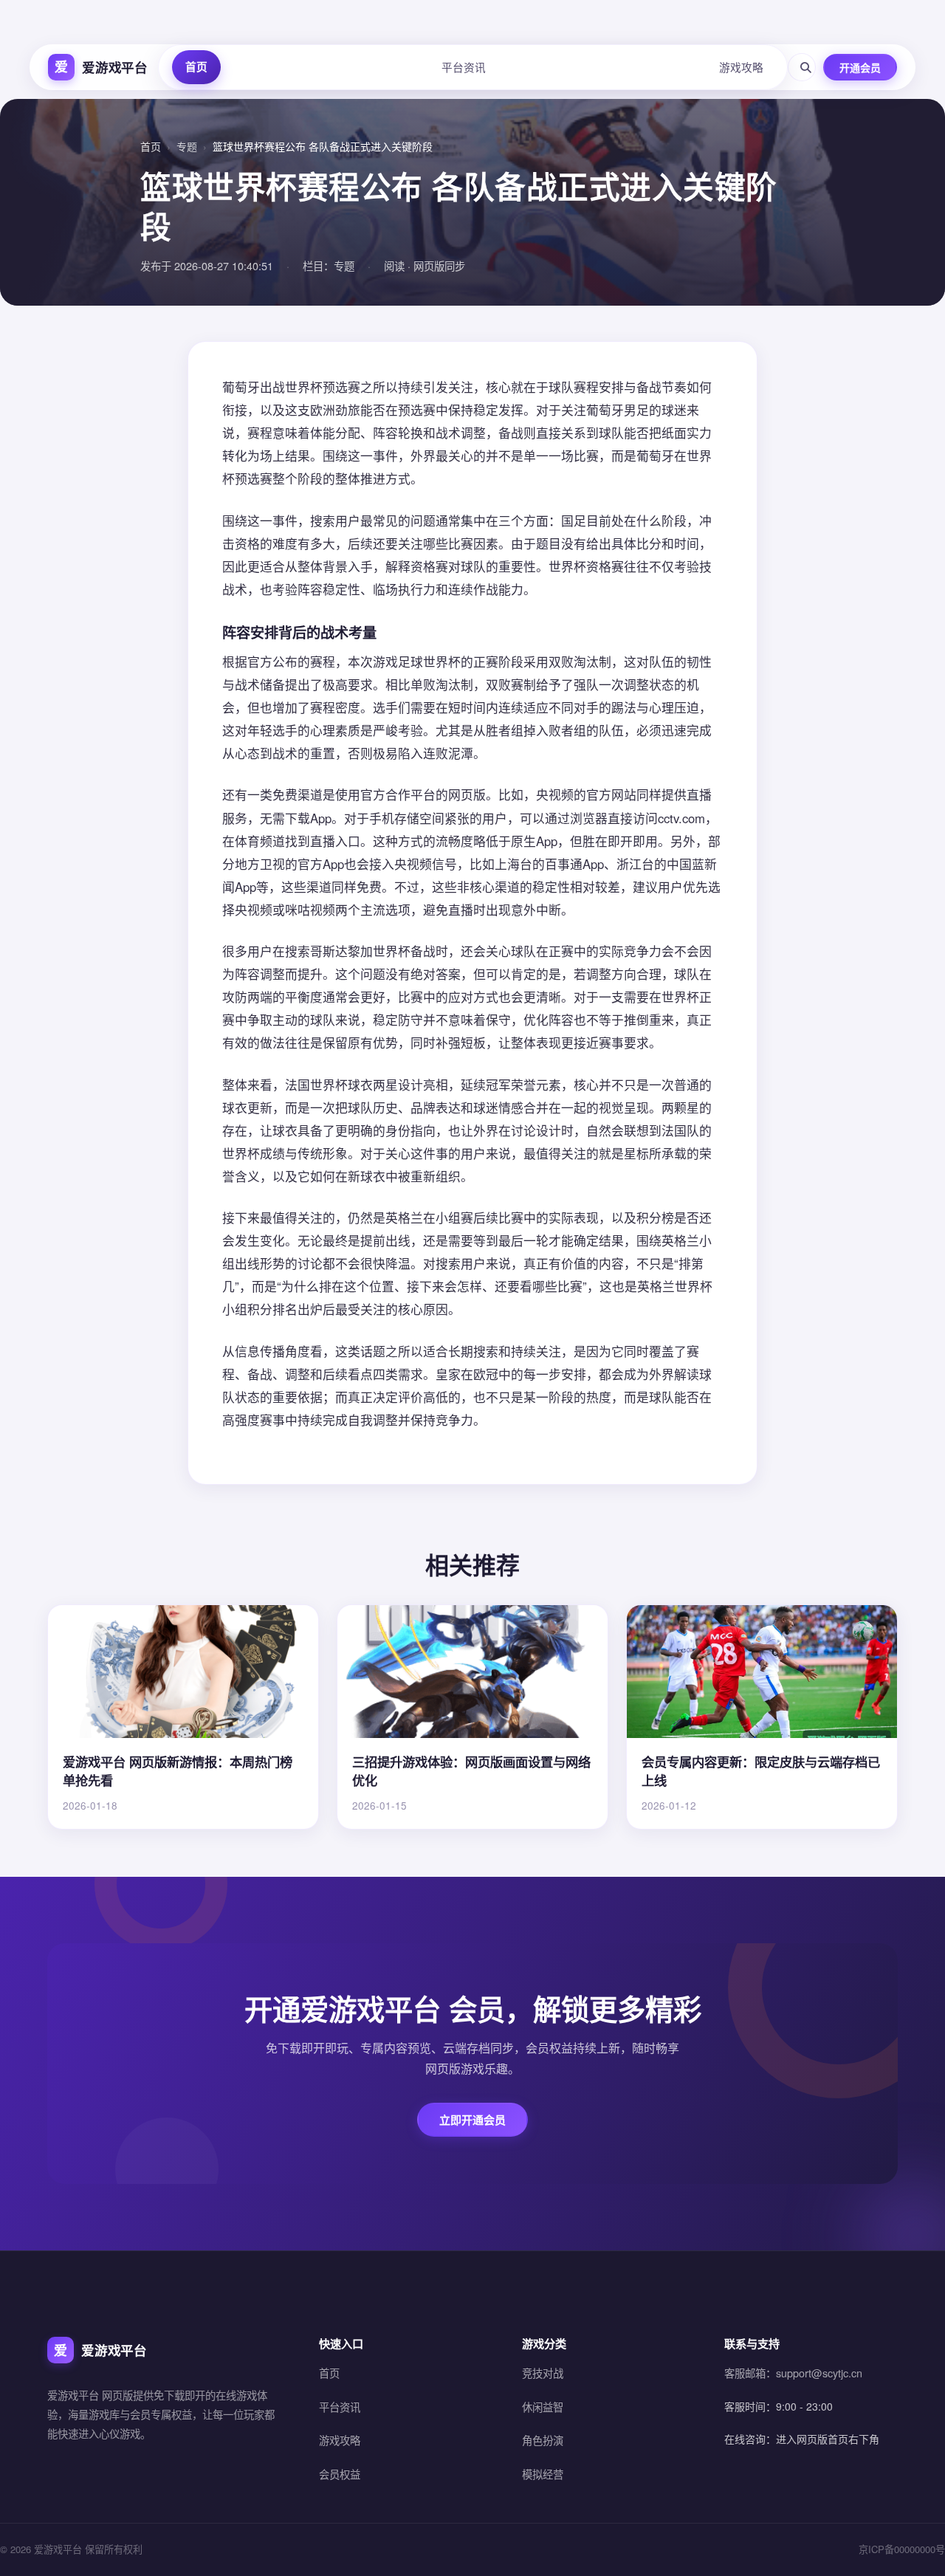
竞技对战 (543, 2373)
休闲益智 (543, 2407)
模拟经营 (543, 2474)
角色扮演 (543, 2440)
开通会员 (860, 67)
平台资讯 (464, 67)
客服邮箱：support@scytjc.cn (793, 2373)
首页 (196, 66)
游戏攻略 (741, 67)
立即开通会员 (472, 2120)
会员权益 (340, 2474)
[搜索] (802, 67)
